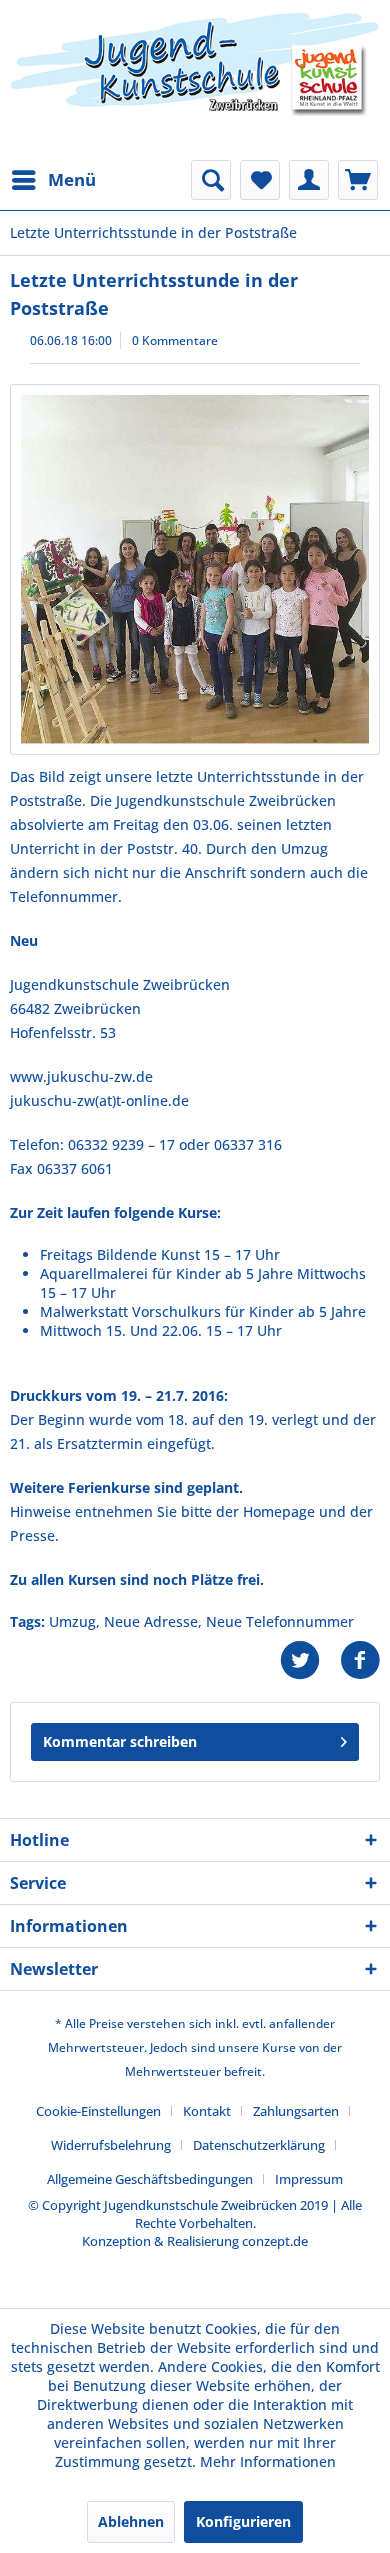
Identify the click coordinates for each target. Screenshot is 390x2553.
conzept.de (275, 2241)
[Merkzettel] (260, 180)
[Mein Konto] (309, 180)
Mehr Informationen (268, 2461)
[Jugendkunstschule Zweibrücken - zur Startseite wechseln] (195, 80)
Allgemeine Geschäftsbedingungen (150, 2179)
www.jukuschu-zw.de (81, 1076)
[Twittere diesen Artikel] (310, 1660)
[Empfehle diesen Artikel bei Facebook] (360, 1660)
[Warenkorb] (358, 180)
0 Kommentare (175, 340)
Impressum (309, 2179)
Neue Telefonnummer (280, 1621)
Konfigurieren (243, 2521)
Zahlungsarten (296, 2111)
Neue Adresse (151, 1621)
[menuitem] (53, 180)
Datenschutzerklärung (259, 2145)
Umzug (72, 1621)
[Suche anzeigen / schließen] (211, 180)
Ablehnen (131, 2521)
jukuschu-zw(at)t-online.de (99, 1100)
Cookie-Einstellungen (98, 2111)
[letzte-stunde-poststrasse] (195, 569)
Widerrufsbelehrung (111, 2145)
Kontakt (207, 2111)
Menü (72, 179)
